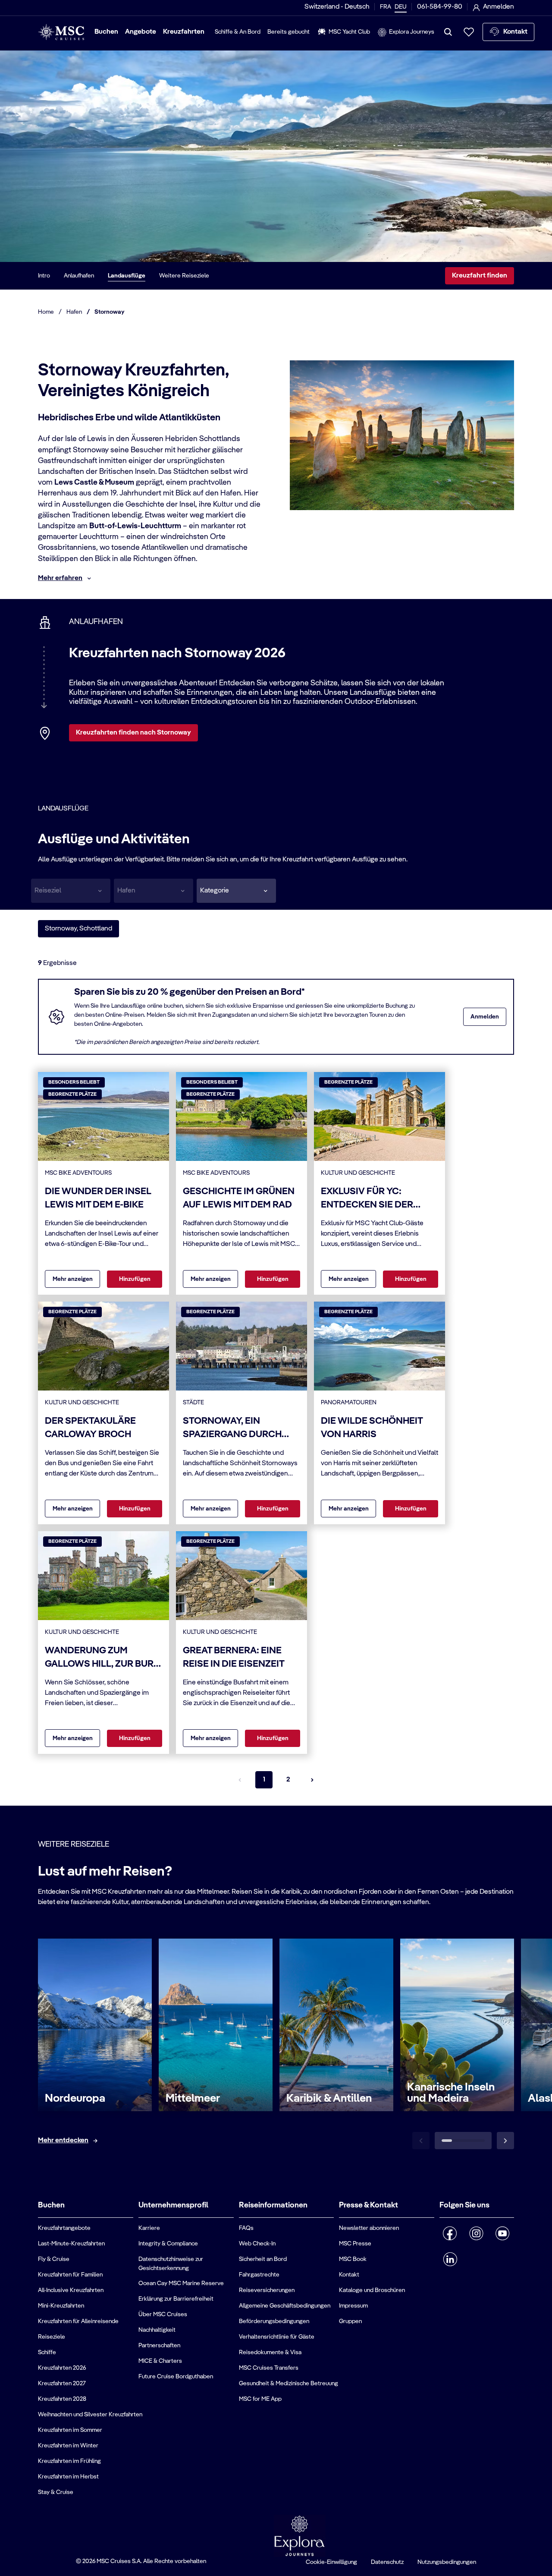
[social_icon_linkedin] (450, 2259)
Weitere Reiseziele (184, 276)
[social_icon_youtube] (503, 2233)
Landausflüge (127, 276)
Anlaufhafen (79, 276)
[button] (236, 891)
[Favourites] (469, 32)
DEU (401, 7)
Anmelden (485, 1017)
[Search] (448, 32)
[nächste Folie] (505, 2141)
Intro (44, 276)
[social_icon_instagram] (476, 2233)
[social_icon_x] (469, 2256)
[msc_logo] (61, 32)
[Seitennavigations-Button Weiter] (312, 1780)
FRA (386, 7)
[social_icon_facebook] (450, 2233)
